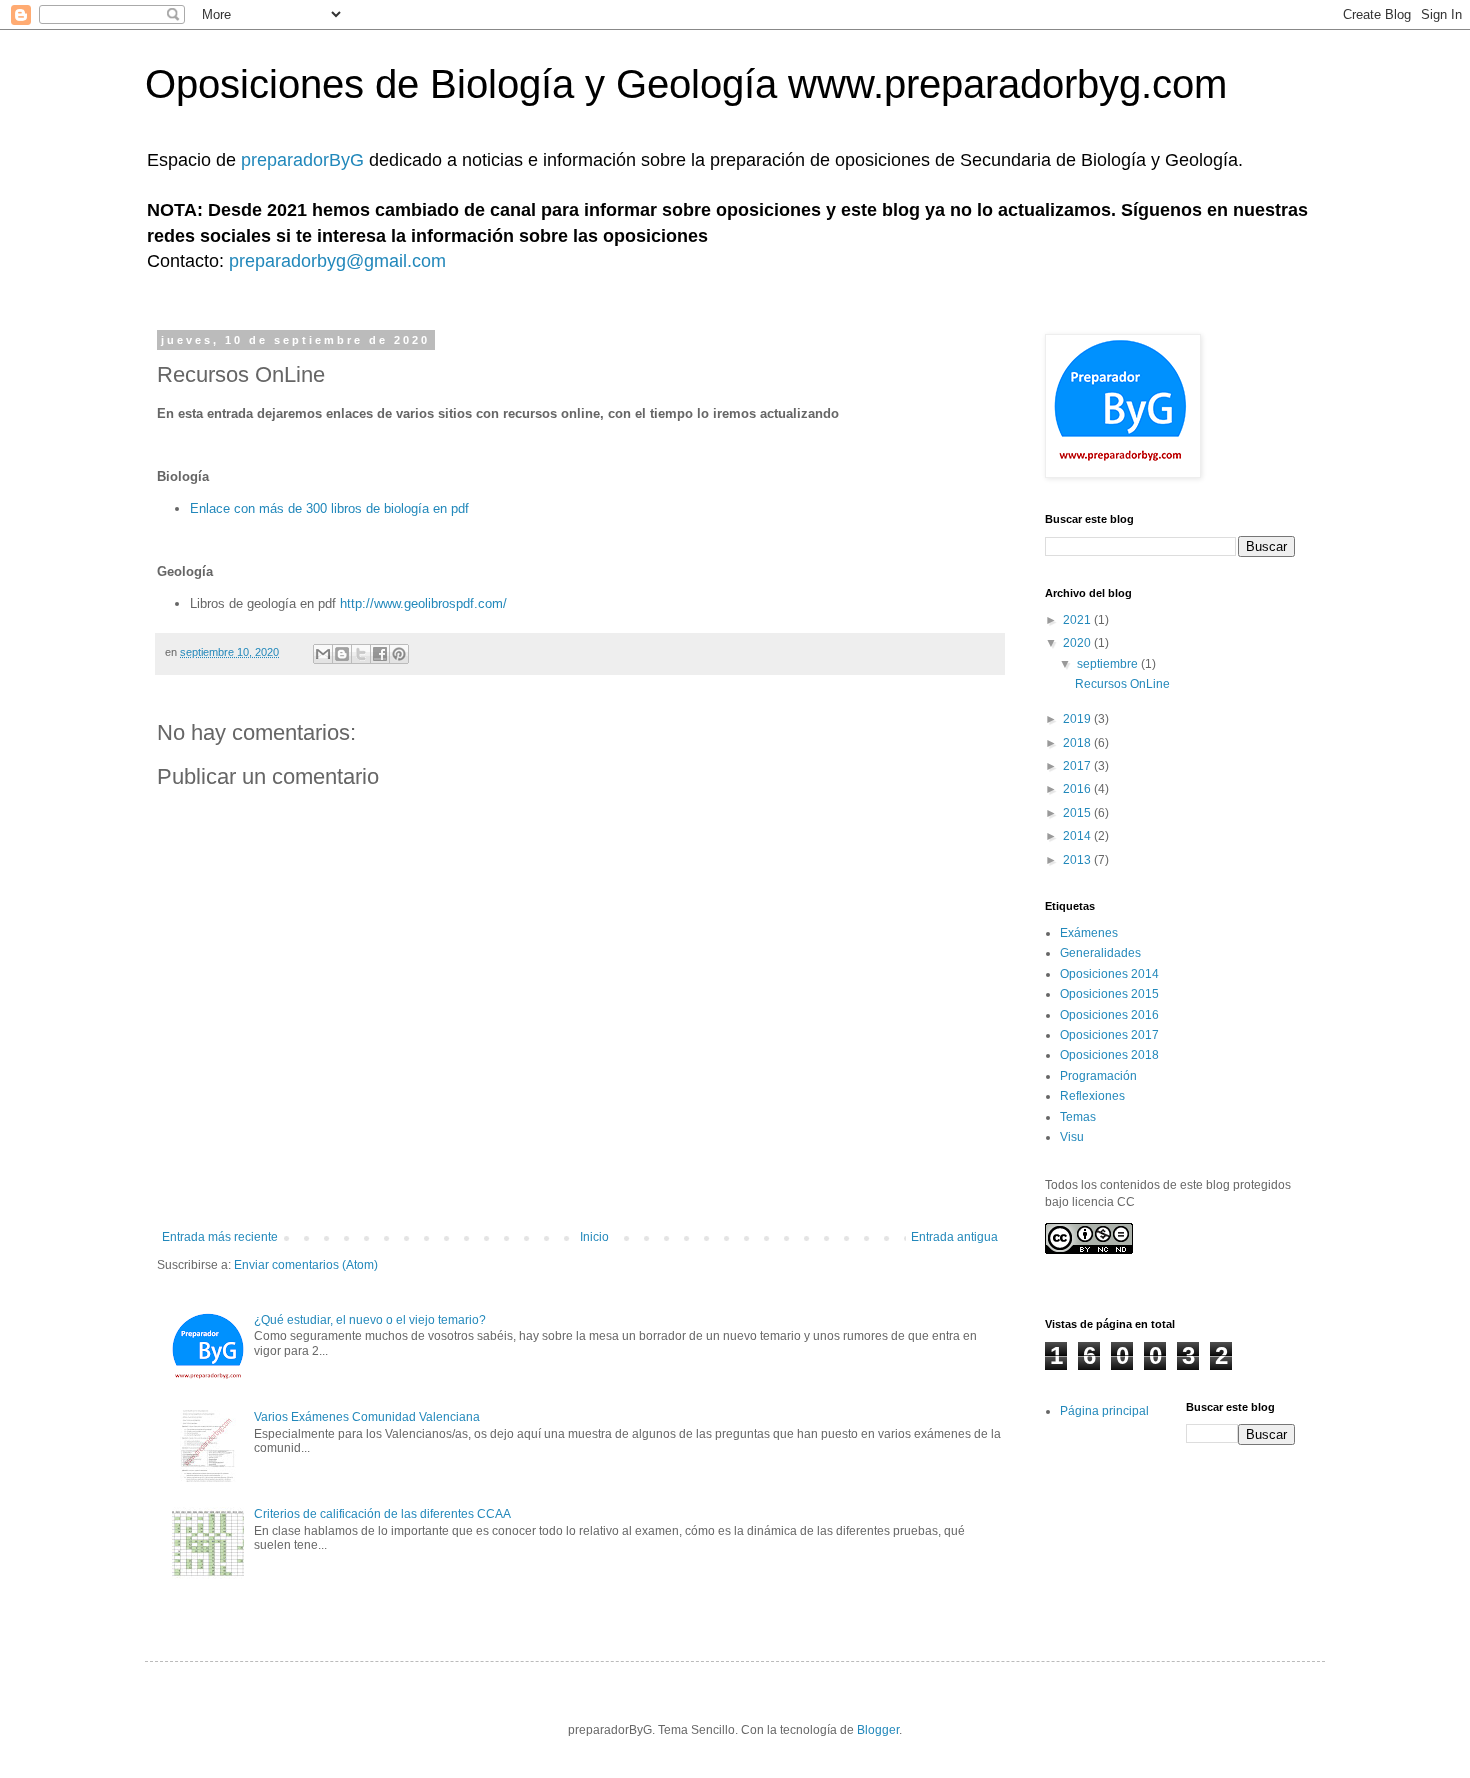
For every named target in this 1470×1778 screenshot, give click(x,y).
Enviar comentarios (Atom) (306, 1265)
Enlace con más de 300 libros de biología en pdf (329, 508)
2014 (1078, 836)
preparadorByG (305, 160)
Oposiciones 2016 (1109, 1015)
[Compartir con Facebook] (380, 654)
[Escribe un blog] (342, 654)
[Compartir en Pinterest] (399, 654)
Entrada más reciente (220, 1237)
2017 (1078, 766)
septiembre (1109, 664)
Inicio (594, 1237)
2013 (1078, 860)
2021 (1078, 620)
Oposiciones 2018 (1109, 1055)
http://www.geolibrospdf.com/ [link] (423, 603)
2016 (1078, 789)
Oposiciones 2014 (1109, 974)
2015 (1078, 813)
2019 (1078, 719)
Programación (1098, 1076)
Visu (1072, 1137)
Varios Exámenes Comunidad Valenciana (367, 1417)
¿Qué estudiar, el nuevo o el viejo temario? (370, 1320)
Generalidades (1100, 953)
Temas (1078, 1117)
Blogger (878, 1730)
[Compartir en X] (361, 654)
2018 (1078, 743)
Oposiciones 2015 (1109, 994)
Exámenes (1089, 933)
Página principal (1104, 1411)
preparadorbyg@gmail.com (337, 261)
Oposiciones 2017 (1109, 1035)
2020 (1078, 643)
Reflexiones (1092, 1096)
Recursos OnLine (1122, 684)
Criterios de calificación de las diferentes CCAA (382, 1514)
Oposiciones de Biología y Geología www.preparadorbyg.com (686, 84)
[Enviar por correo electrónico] (323, 654)
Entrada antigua (954, 1237)
